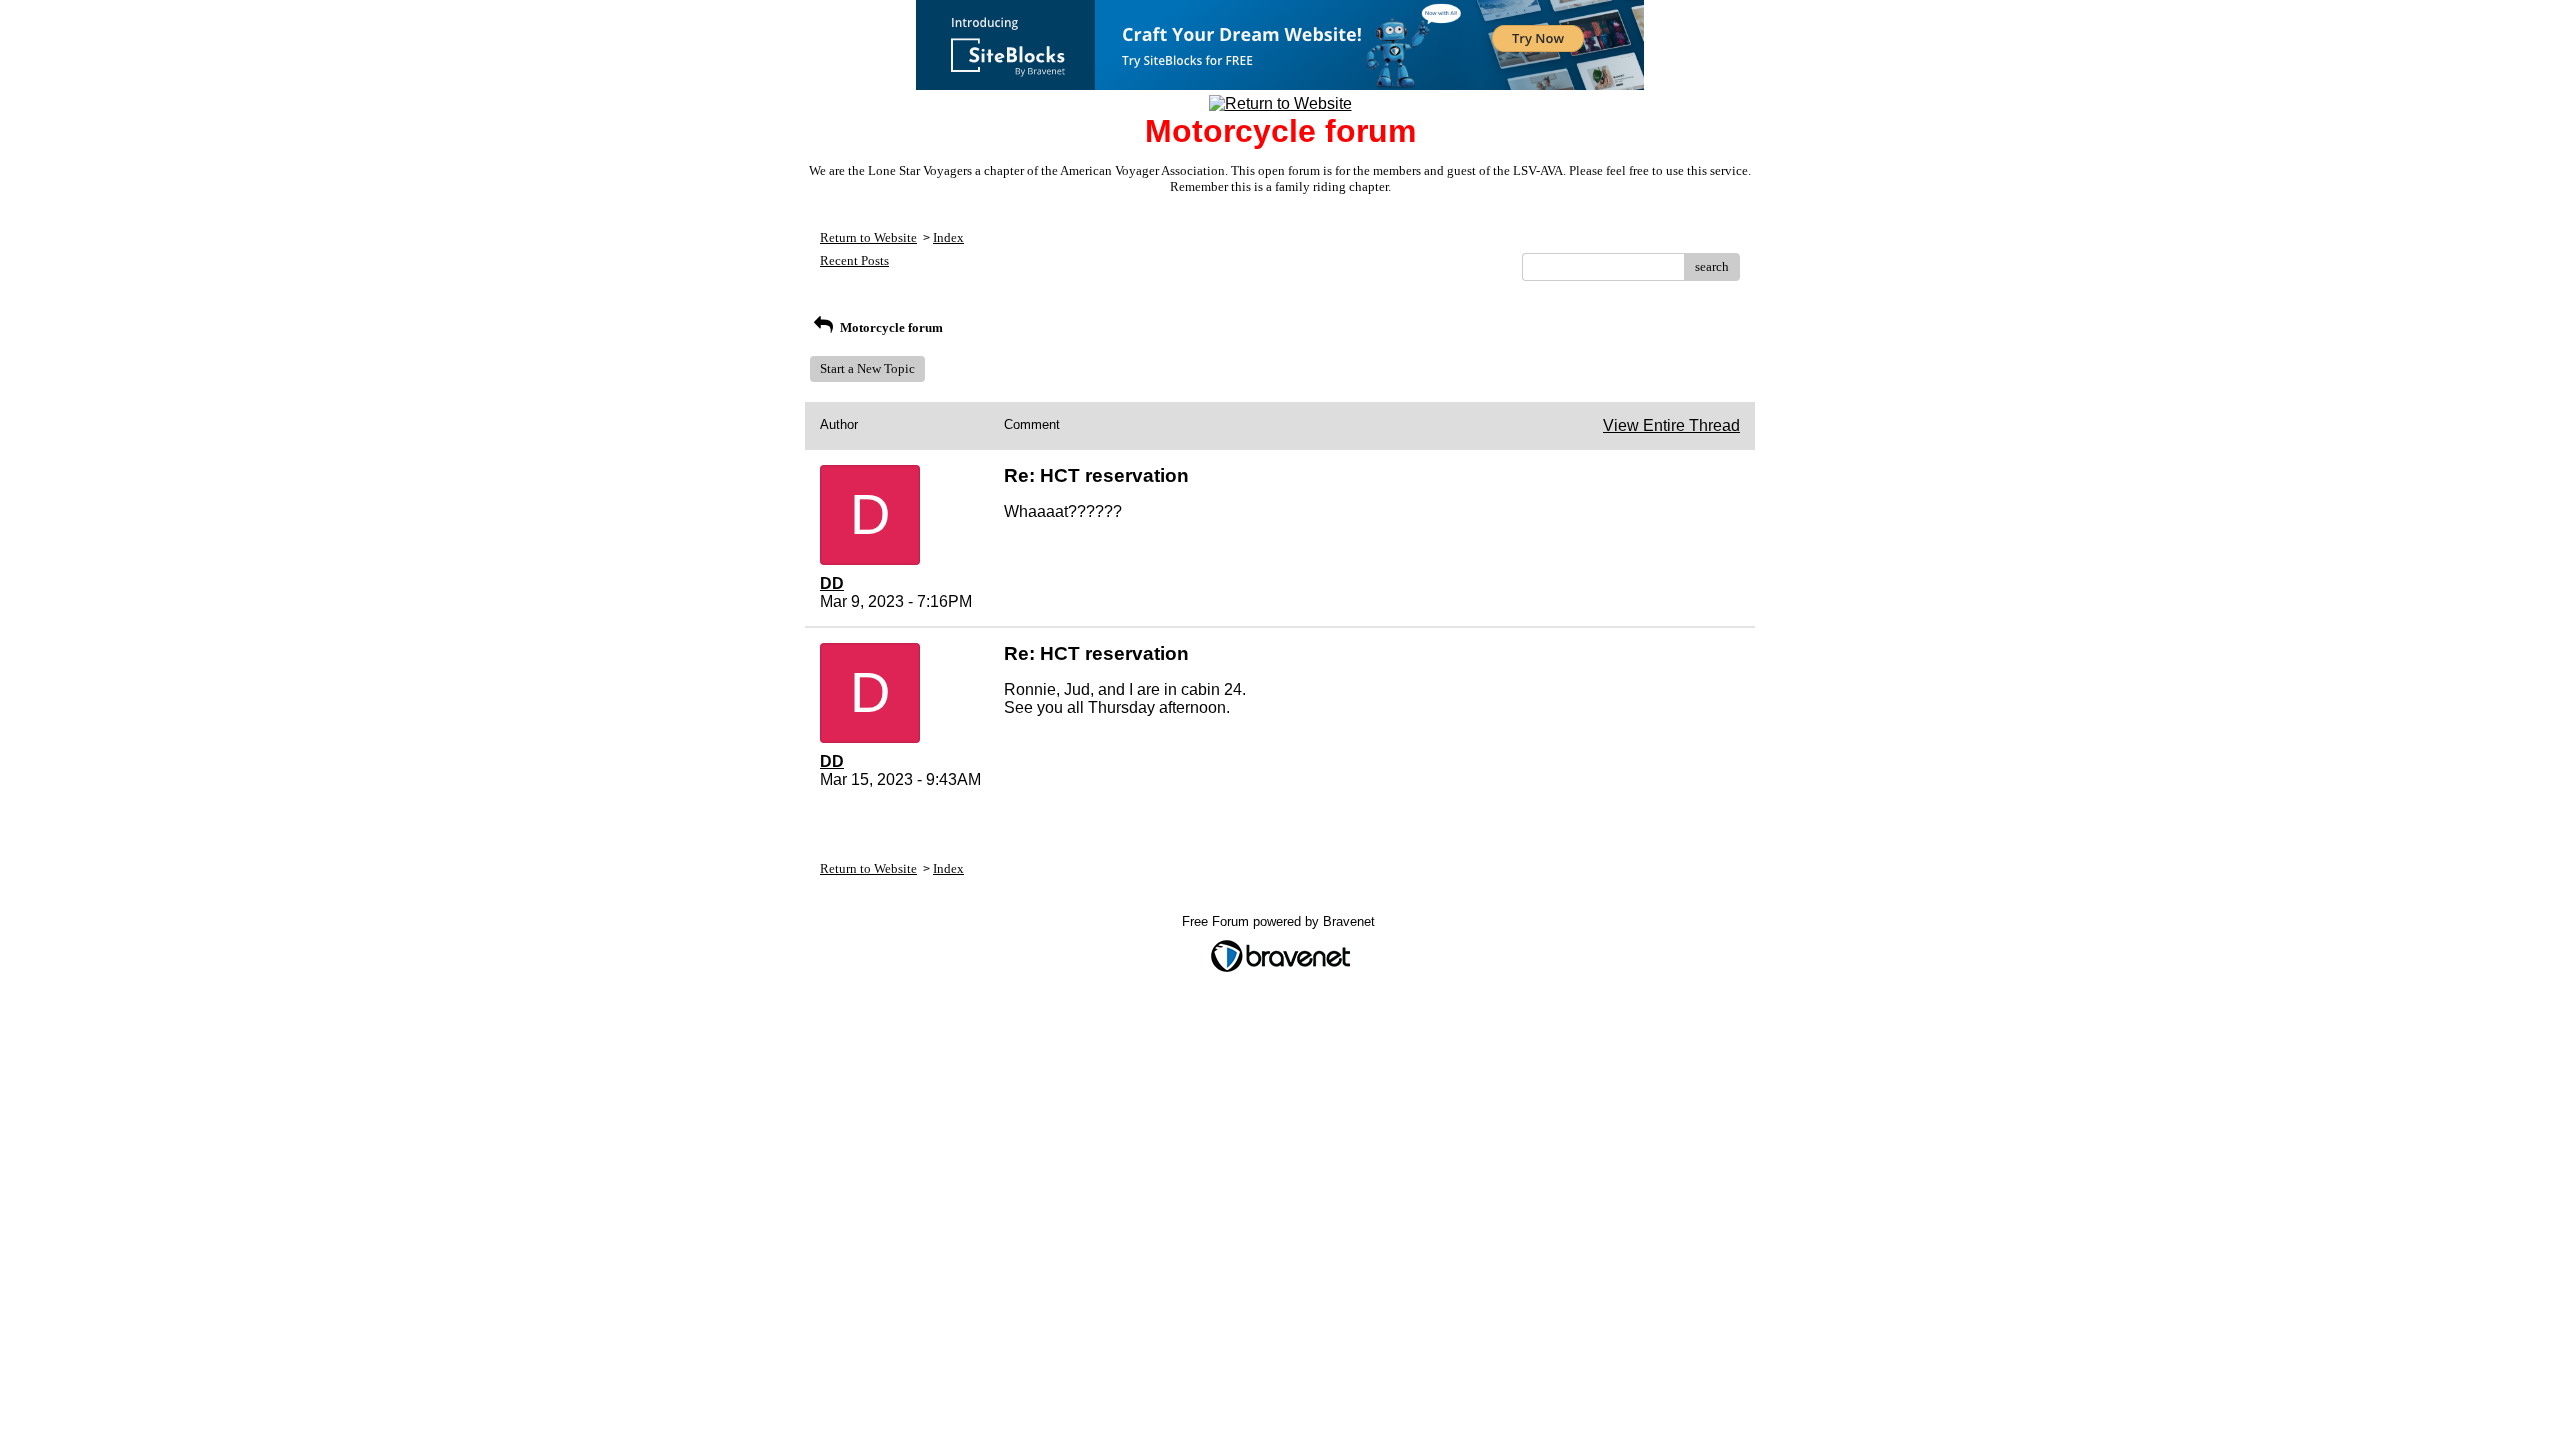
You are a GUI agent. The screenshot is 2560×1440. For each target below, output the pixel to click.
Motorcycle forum (890, 327)
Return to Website (868, 237)
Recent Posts (854, 260)
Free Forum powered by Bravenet (1280, 921)
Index (948, 237)
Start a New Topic (867, 368)
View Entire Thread (1671, 425)
